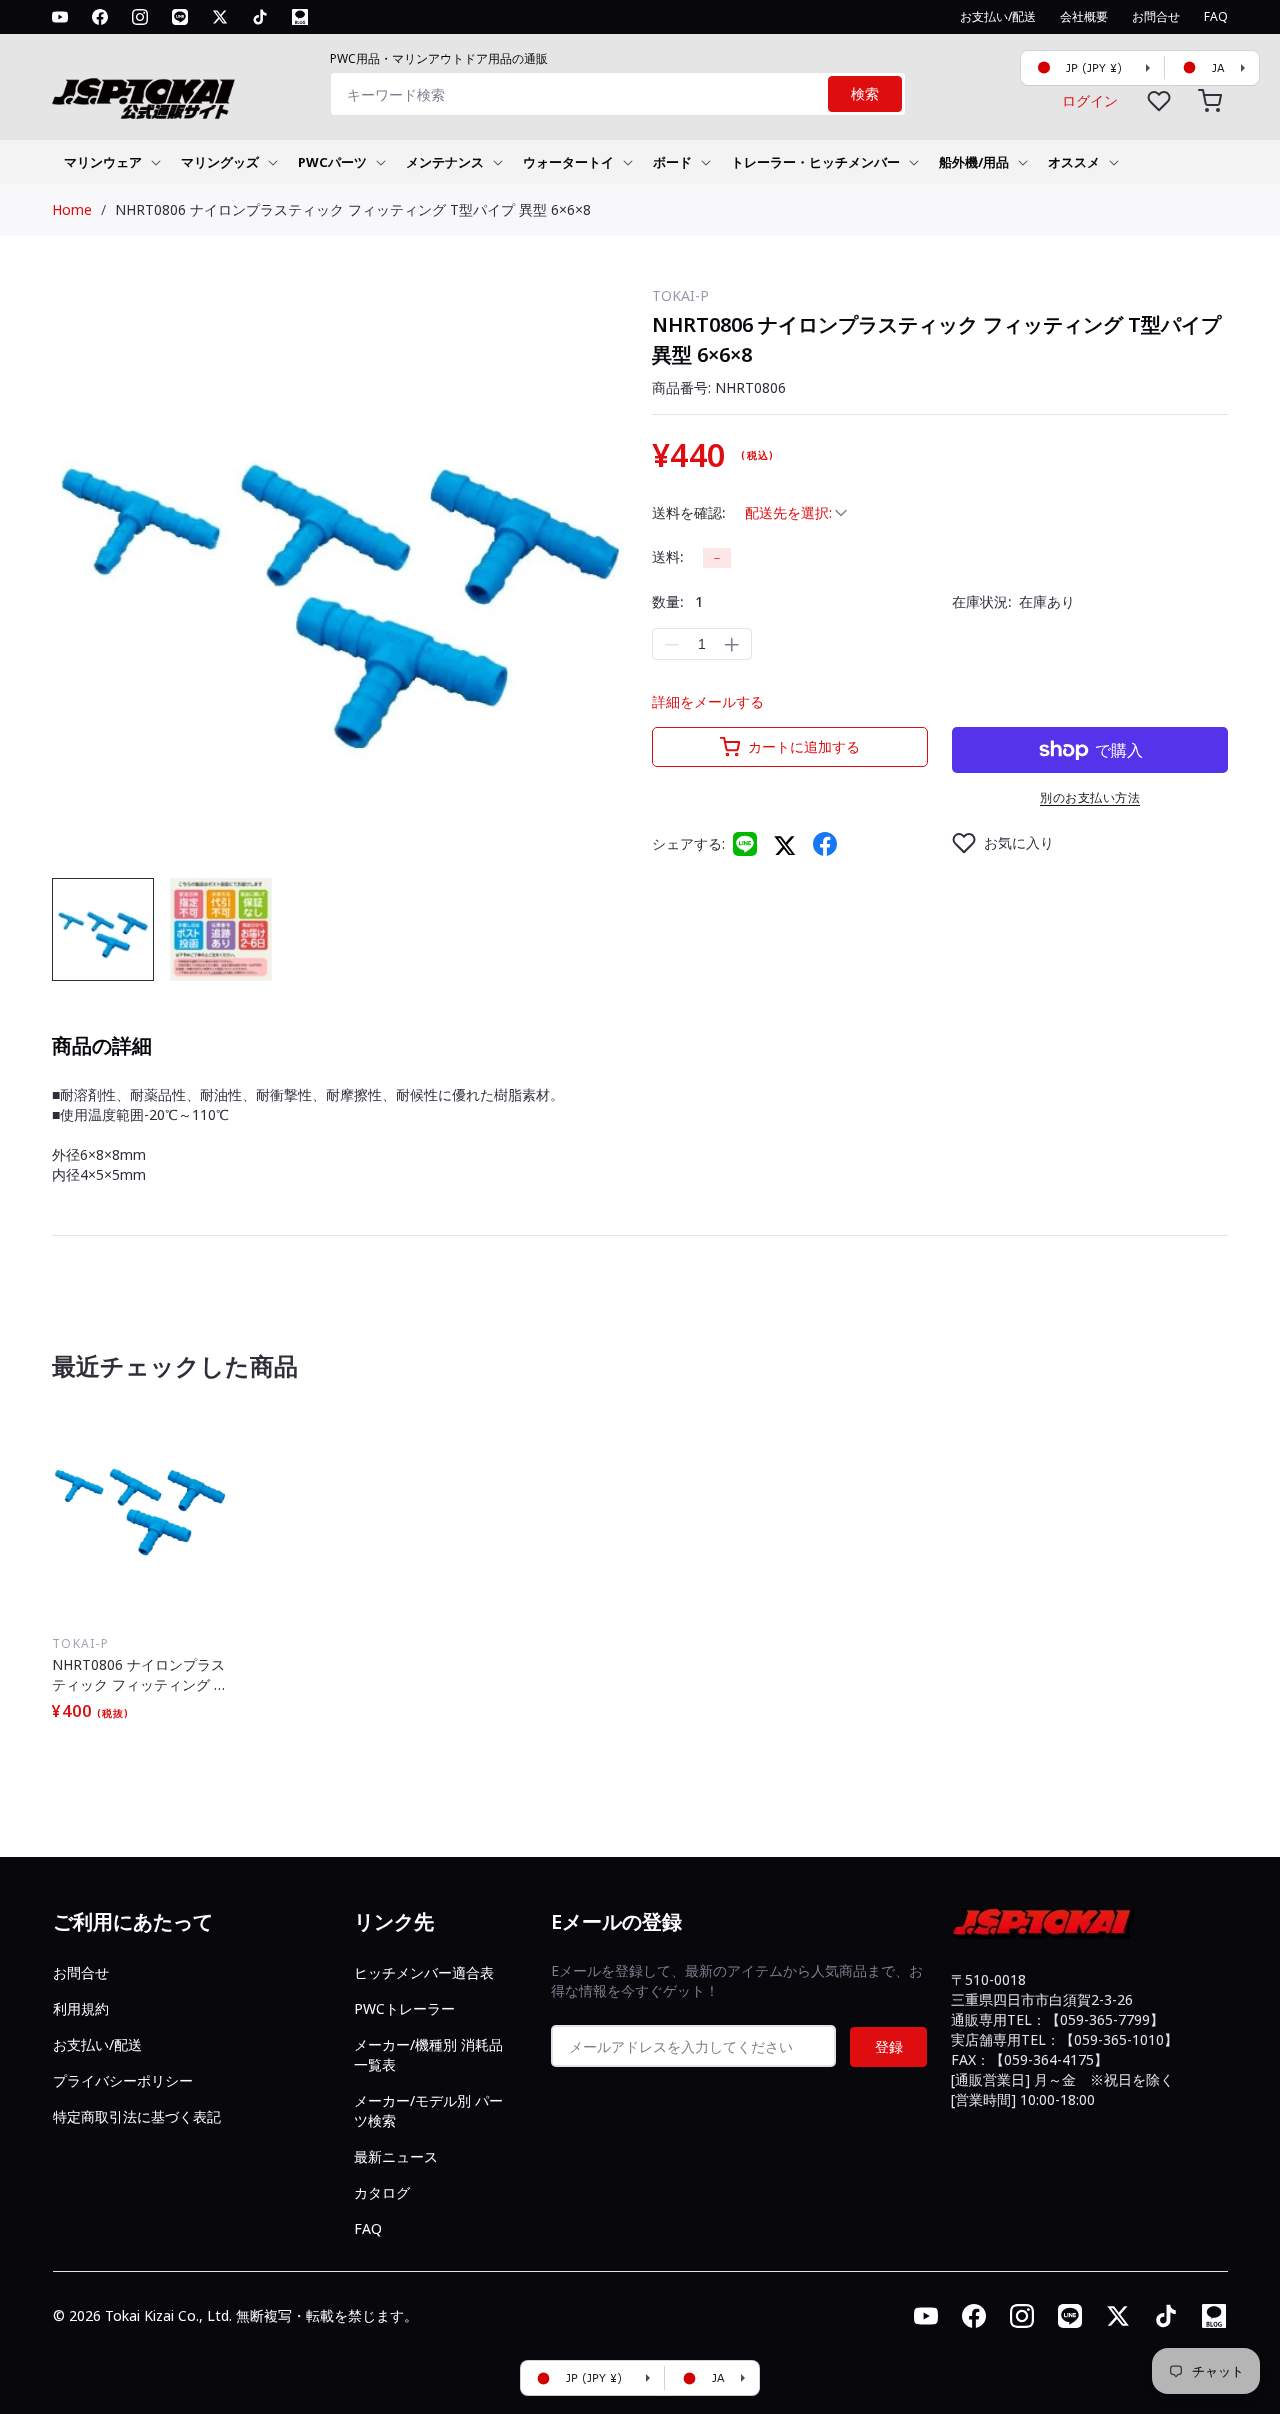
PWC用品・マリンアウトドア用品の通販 (439, 58)
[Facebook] (825, 844)
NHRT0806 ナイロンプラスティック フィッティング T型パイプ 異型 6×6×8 (353, 209)
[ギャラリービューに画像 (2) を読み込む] (221, 929)
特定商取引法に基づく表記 (137, 2116)
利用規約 (81, 2008)
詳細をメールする (708, 701)
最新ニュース (396, 2156)
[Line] (745, 844)
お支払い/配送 (97, 2044)
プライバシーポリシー (123, 2080)
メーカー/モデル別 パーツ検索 (428, 2110)
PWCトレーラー (404, 2008)
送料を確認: (688, 512)
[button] (1210, 100)
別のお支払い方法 (1090, 797)
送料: (667, 556)
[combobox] (618, 94)
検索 (865, 94)
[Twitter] (785, 844)
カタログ (382, 2192)
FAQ (368, 2228)
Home (72, 209)
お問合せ (81, 1972)
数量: (677, 601)
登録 (889, 2046)
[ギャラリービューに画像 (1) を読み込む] (103, 929)
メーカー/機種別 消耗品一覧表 (428, 2054)
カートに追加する (804, 746)
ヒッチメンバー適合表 (424, 1972)
